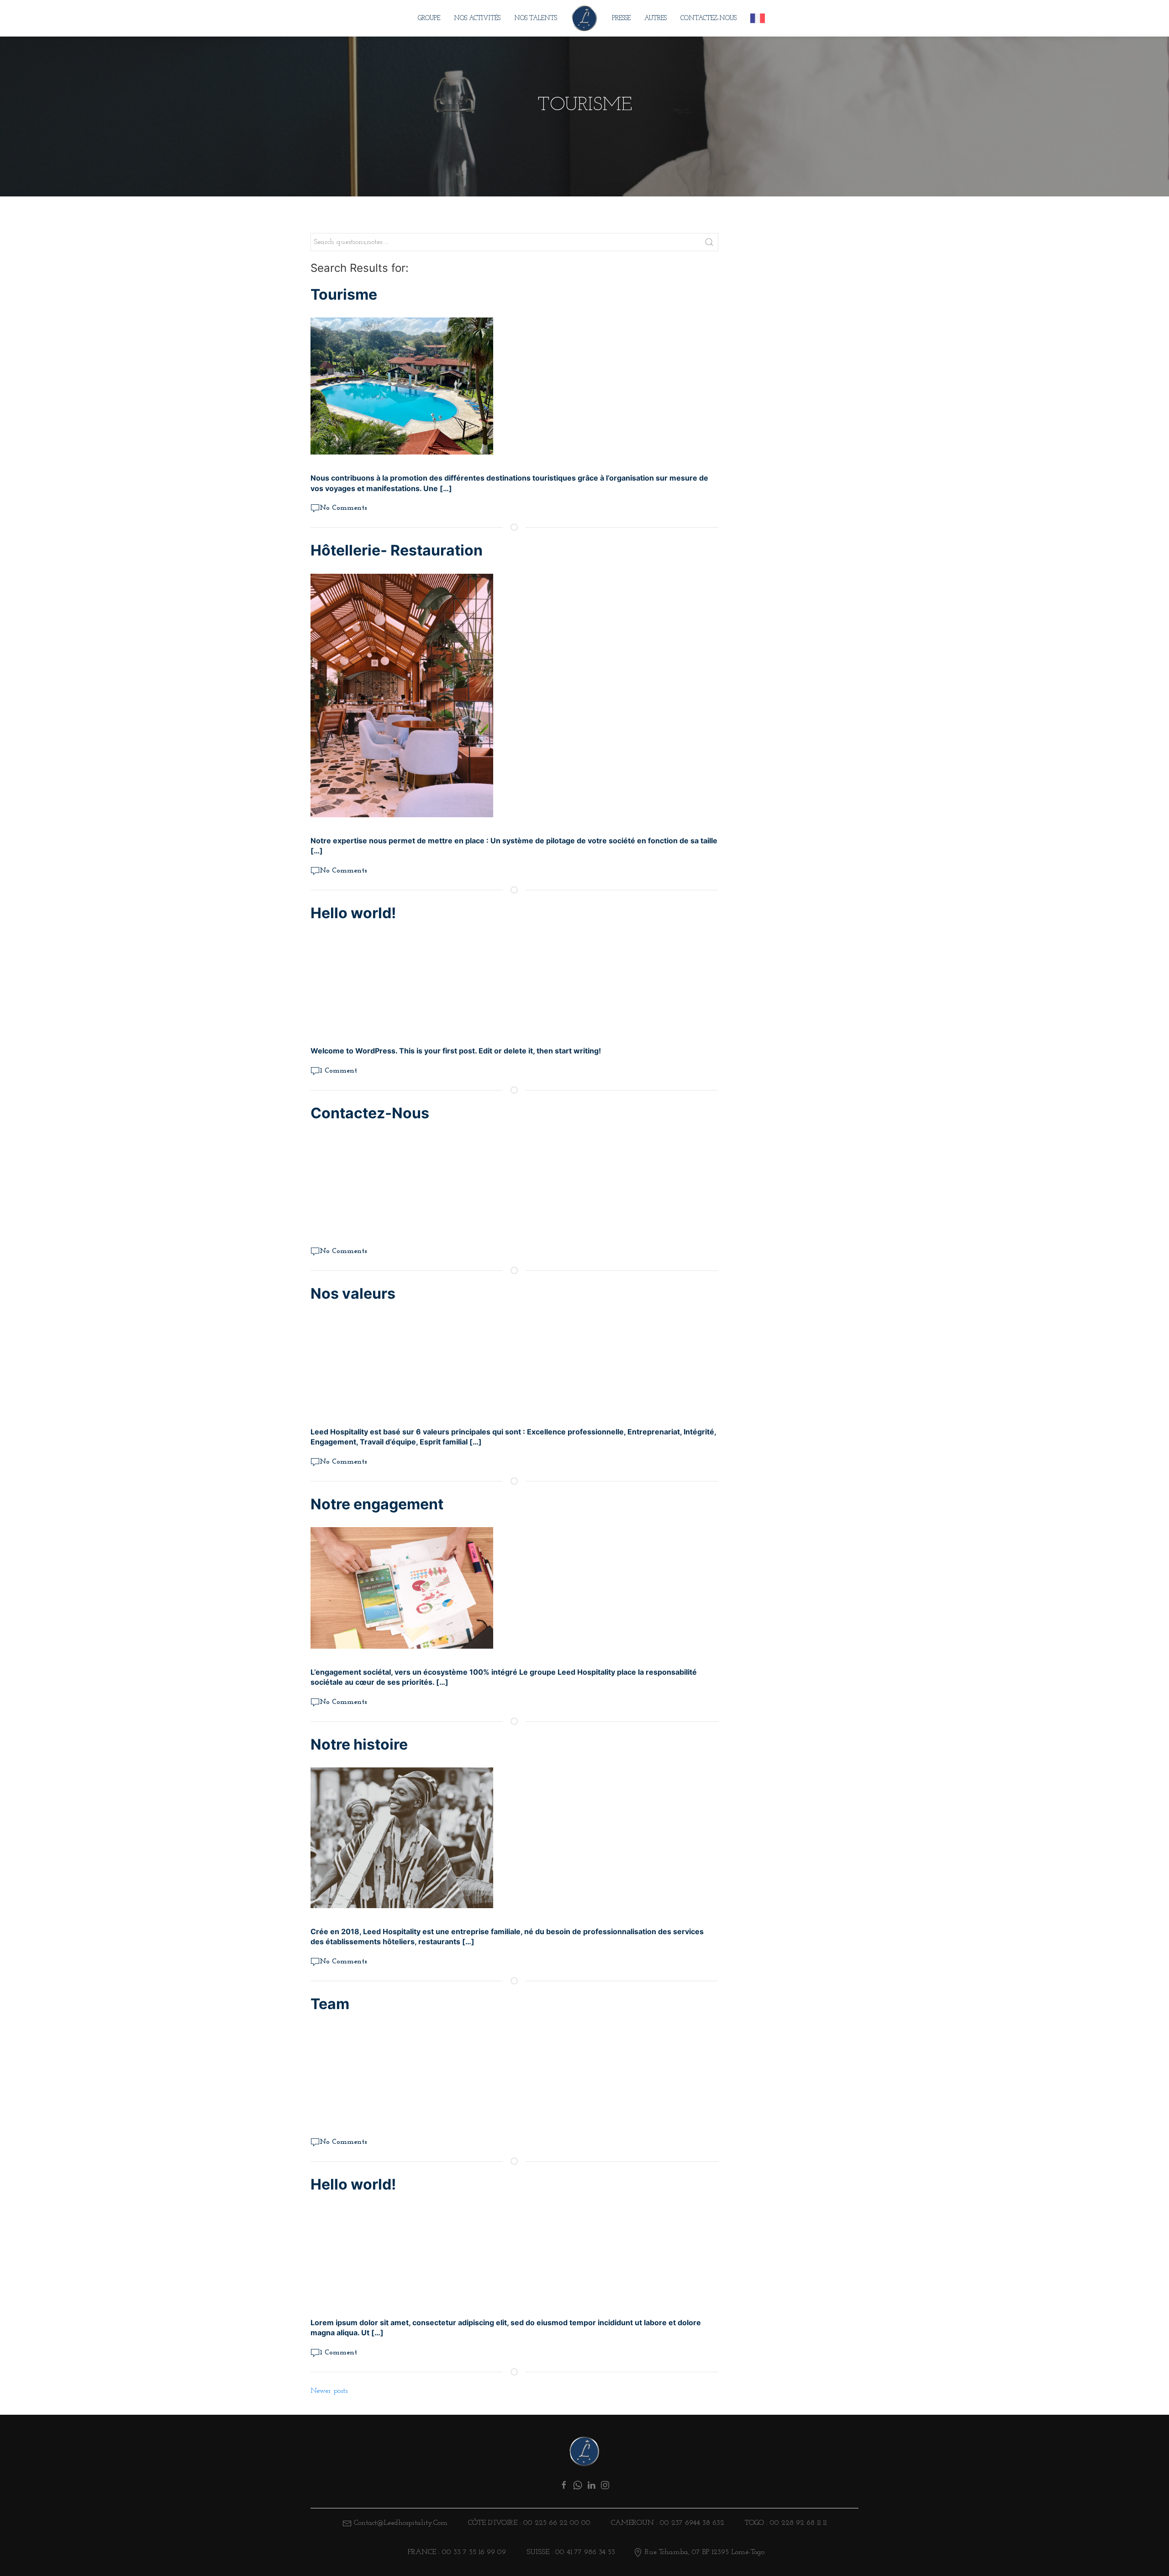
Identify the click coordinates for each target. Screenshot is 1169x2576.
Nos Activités (477, 19)
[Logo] (584, 2451)
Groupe (429, 19)
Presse (621, 19)
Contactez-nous (708, 19)
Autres (656, 19)
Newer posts (329, 2391)
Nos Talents (536, 19)
